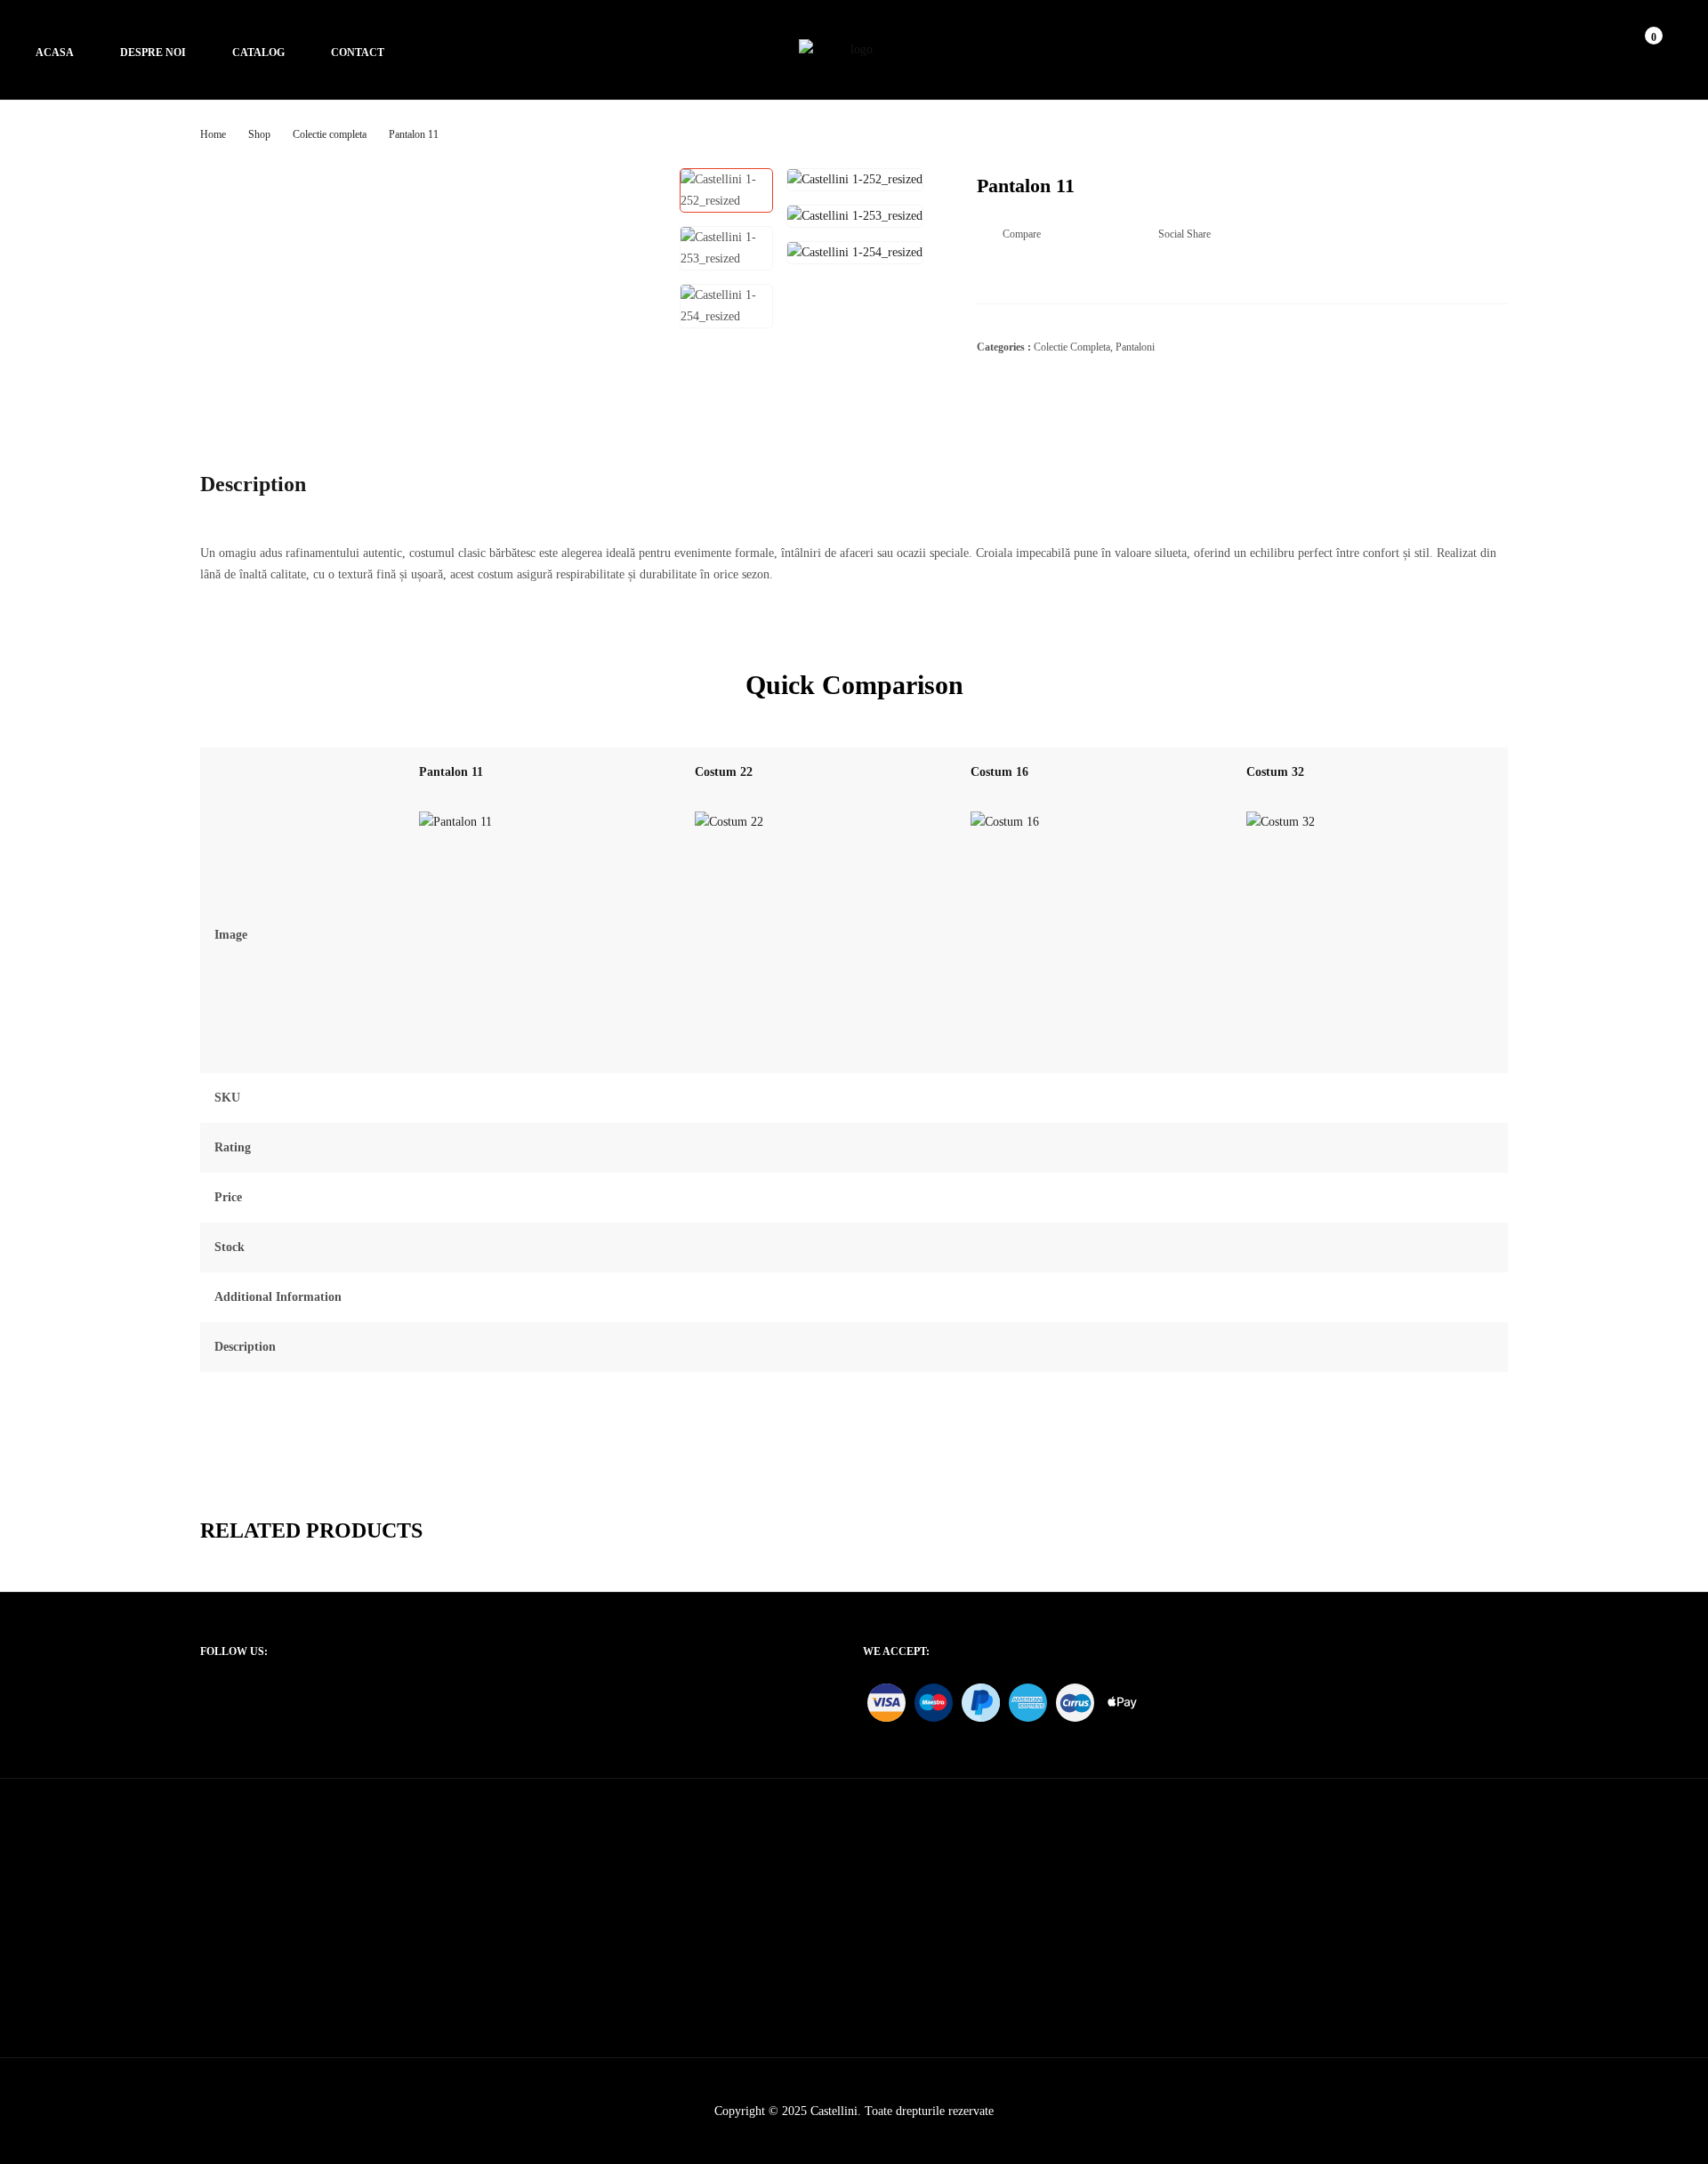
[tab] (269, 484)
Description (253, 484)
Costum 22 (724, 772)
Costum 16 (999, 772)
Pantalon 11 (451, 772)
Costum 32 (1275, 772)
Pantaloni (1135, 347)
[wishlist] (1635, 50)
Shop (259, 134)
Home (213, 134)
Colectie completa (330, 134)
